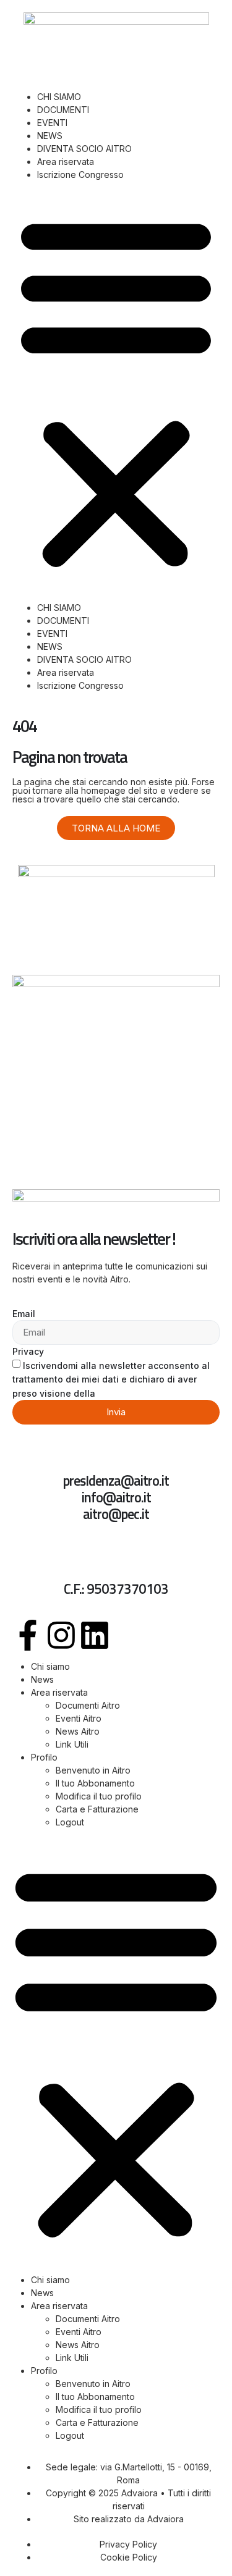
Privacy (28, 1351)
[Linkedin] (95, 1635)
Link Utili (72, 1744)
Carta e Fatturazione (97, 1809)
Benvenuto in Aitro (93, 1770)
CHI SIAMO (59, 97)
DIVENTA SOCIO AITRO (84, 149)
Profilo (44, 1757)
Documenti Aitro (88, 1705)
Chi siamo (50, 1666)
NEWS (50, 136)
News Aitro (78, 1731)
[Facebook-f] (28, 1635)
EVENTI (52, 123)
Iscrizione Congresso (80, 175)
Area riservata (66, 162)
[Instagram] (61, 1635)
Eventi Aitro (79, 1718)
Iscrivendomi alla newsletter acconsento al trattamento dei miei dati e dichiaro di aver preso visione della (111, 1379)
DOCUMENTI (63, 110)
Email (24, 1314)
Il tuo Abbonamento (95, 1783)
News (42, 1679)
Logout (70, 1822)
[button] (116, 391)
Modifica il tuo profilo (99, 1796)
